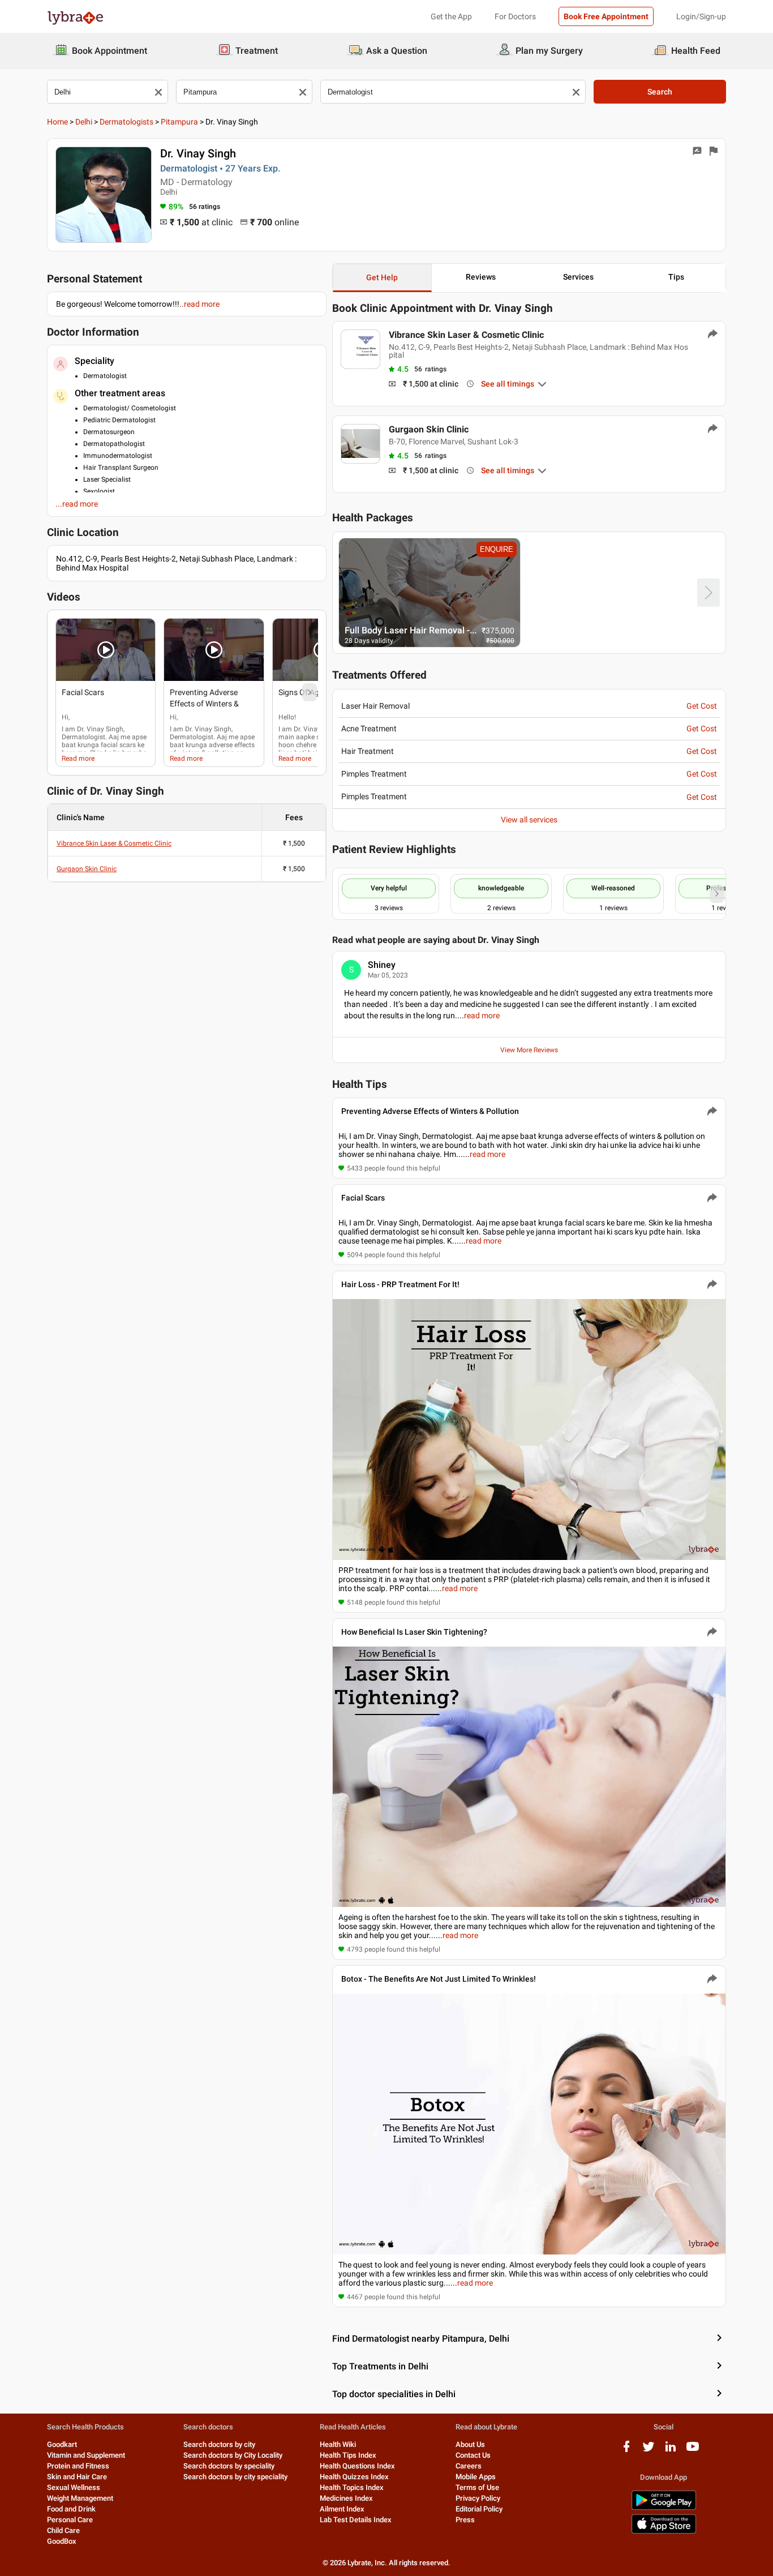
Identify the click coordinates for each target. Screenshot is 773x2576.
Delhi (84, 122)
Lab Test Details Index (356, 2520)
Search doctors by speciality (229, 2466)
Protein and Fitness (78, 2466)
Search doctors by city (219, 2444)
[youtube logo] (693, 2451)
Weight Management (80, 2498)
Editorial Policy (479, 2509)
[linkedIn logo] (671, 2451)
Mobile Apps (476, 2477)
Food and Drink (71, 2509)
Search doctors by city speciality (235, 2477)
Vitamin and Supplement (86, 2455)
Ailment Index (342, 2509)
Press (465, 2520)
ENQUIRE (497, 549)
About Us (470, 2444)
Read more (78, 758)
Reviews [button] (481, 277)
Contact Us (473, 2455)
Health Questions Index (357, 2466)
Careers (469, 2466)
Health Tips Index (348, 2455)
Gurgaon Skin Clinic (87, 869)
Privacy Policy (478, 2498)
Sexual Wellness (74, 2487)
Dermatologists (126, 122)
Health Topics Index (352, 2487)
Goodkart (62, 2444)
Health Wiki (338, 2444)
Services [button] (578, 277)
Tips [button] (676, 277)
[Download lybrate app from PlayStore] (664, 2508)
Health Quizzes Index (354, 2477)
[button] (106, 650)
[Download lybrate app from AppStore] (664, 2532)
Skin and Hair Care (77, 2477)
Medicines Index (346, 2498)
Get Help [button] (382, 277)
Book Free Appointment (606, 16)
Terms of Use (477, 2487)
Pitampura (179, 122)
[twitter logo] (649, 2451)
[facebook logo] (626, 2451)
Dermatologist (83, 737)
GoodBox (62, 2541)
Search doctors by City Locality (233, 2455)
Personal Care (70, 2520)
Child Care (63, 2530)
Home (57, 122)
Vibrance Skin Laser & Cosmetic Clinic (114, 843)
